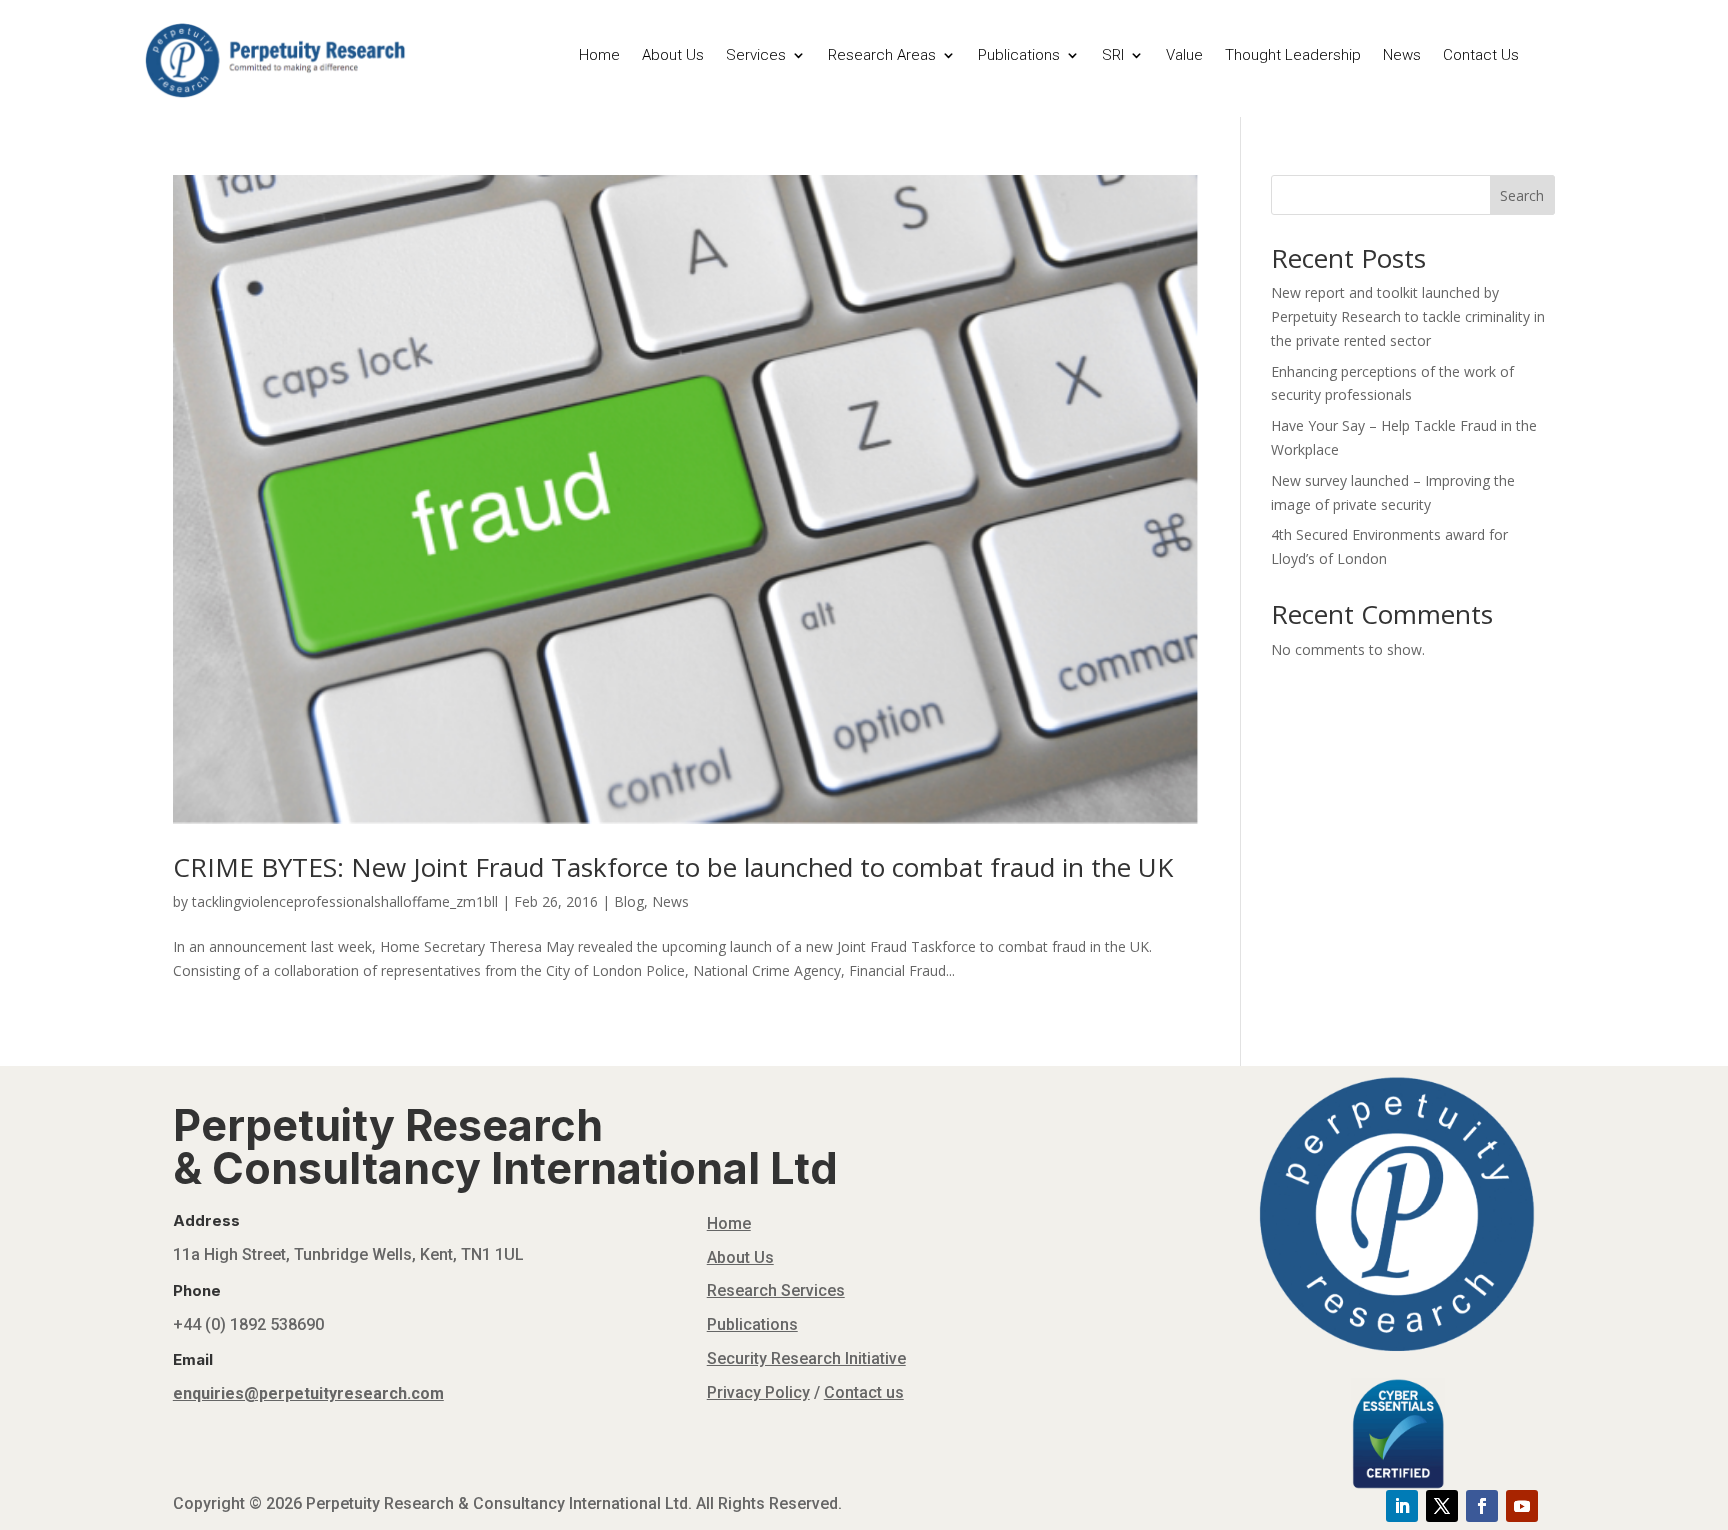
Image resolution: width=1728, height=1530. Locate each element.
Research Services (776, 1290)
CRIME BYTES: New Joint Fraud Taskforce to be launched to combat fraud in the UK (673, 867)
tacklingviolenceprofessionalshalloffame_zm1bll (345, 901)
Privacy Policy (758, 1392)
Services (756, 56)
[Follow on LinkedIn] (1402, 1506)
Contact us (864, 1392)
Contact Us (1481, 56)
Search (1522, 195)
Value (1184, 56)
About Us (673, 56)
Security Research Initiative (806, 1358)
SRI (1113, 56)
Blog (629, 901)
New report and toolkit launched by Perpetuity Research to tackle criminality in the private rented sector (1408, 316)
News (1402, 56)
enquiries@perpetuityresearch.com (308, 1393)
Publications (1019, 56)
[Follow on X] (1442, 1506)
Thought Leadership (1293, 56)
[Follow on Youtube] (1522, 1506)
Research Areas (882, 56)
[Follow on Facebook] (1482, 1506)
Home (599, 56)
